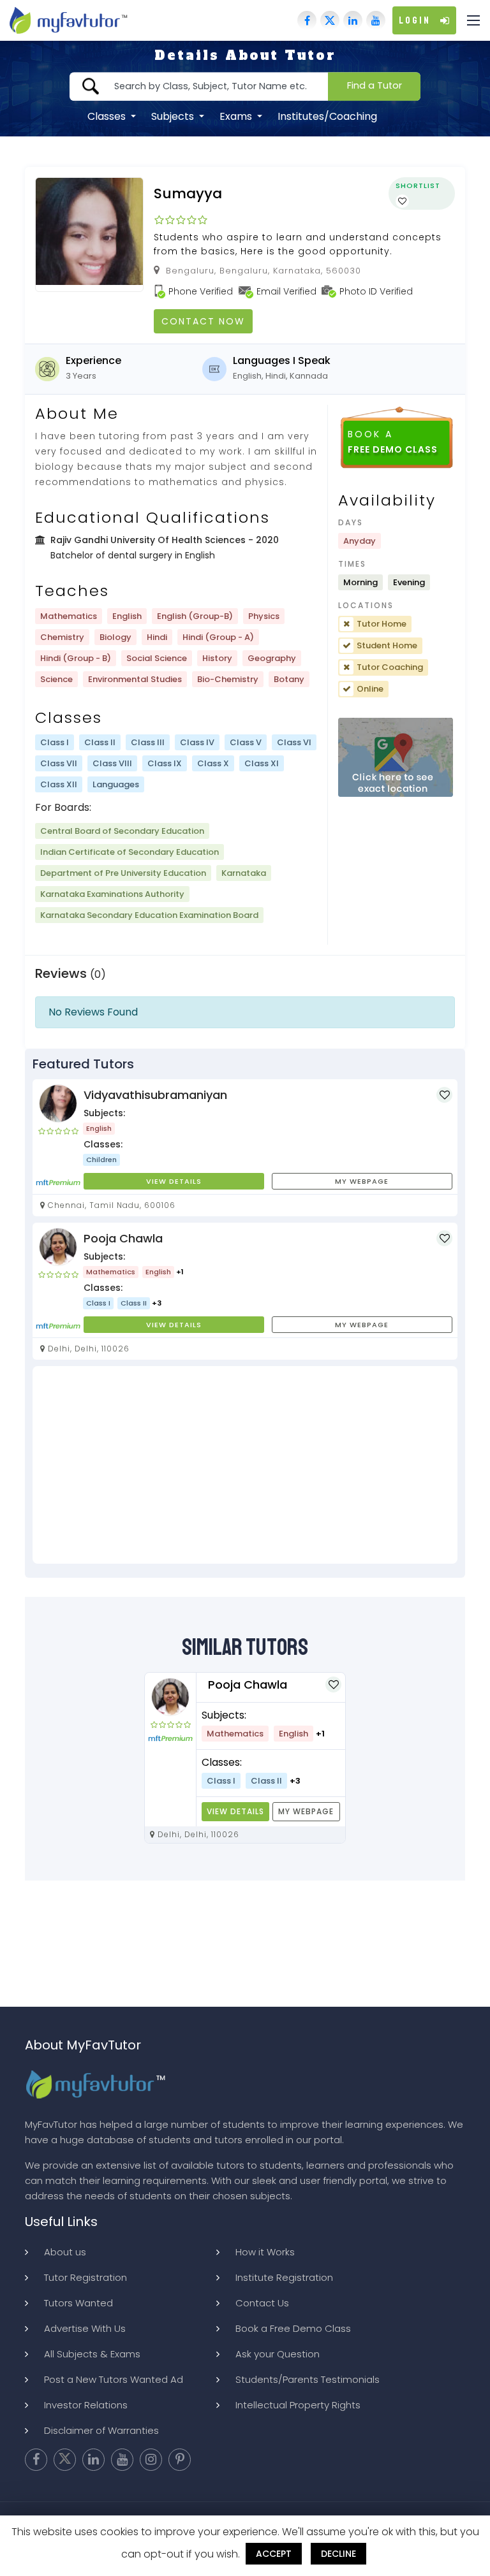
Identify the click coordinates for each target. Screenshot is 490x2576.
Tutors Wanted (78, 2303)
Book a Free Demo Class (293, 2328)
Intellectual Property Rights (298, 2405)
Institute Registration (284, 2277)
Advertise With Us (85, 2328)
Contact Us (262, 2303)
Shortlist (418, 186)
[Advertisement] (245, 1465)
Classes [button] (108, 116)
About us (65, 2252)
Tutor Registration (85, 2277)
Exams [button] (237, 116)
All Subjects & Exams (92, 2354)
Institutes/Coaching (327, 116)
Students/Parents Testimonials (308, 2379)
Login (415, 20)
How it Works (265, 2252)
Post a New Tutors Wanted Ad (114, 2379)
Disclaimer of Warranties (101, 2430)
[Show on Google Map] (396, 758)
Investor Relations (86, 2405)
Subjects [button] (174, 116)
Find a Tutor (375, 85)
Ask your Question (278, 2354)
